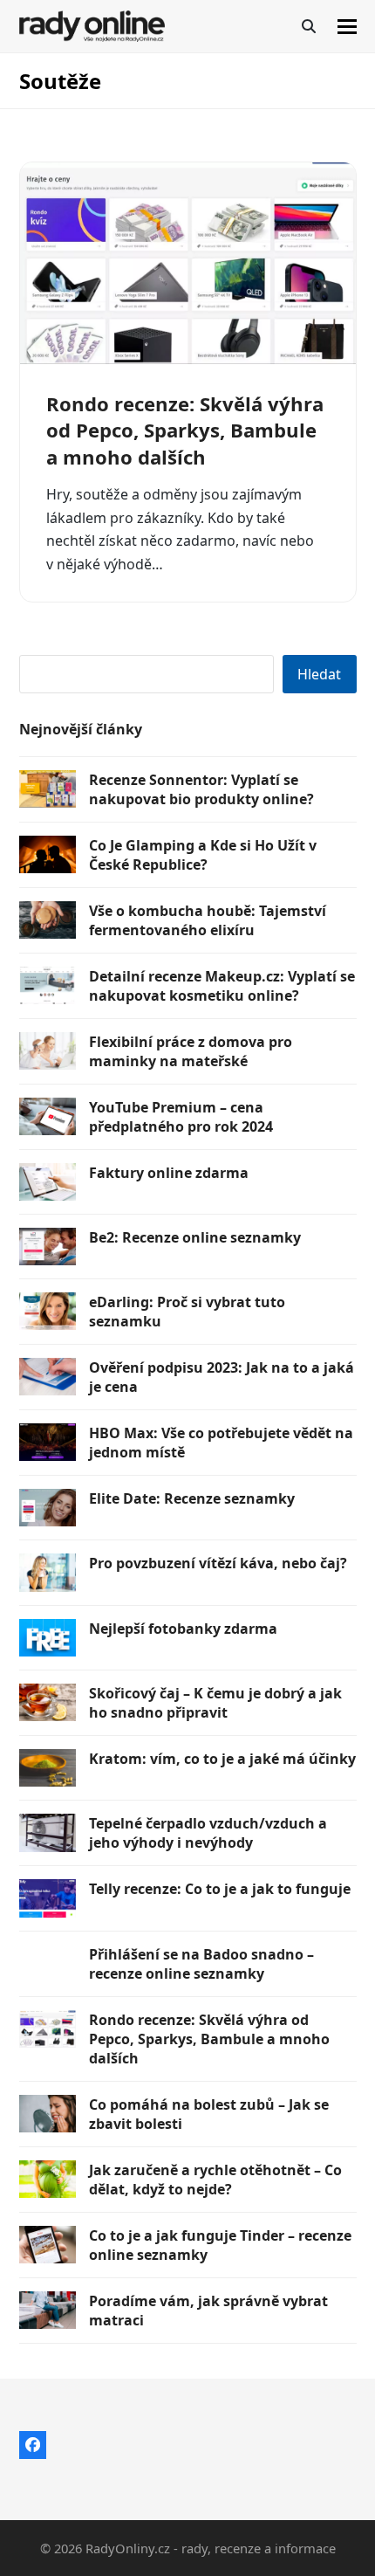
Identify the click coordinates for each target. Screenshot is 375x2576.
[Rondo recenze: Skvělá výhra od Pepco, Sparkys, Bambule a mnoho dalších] (188, 263)
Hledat (319, 674)
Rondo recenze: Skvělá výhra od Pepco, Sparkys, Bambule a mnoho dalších (185, 430)
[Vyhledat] (309, 26)
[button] (347, 27)
